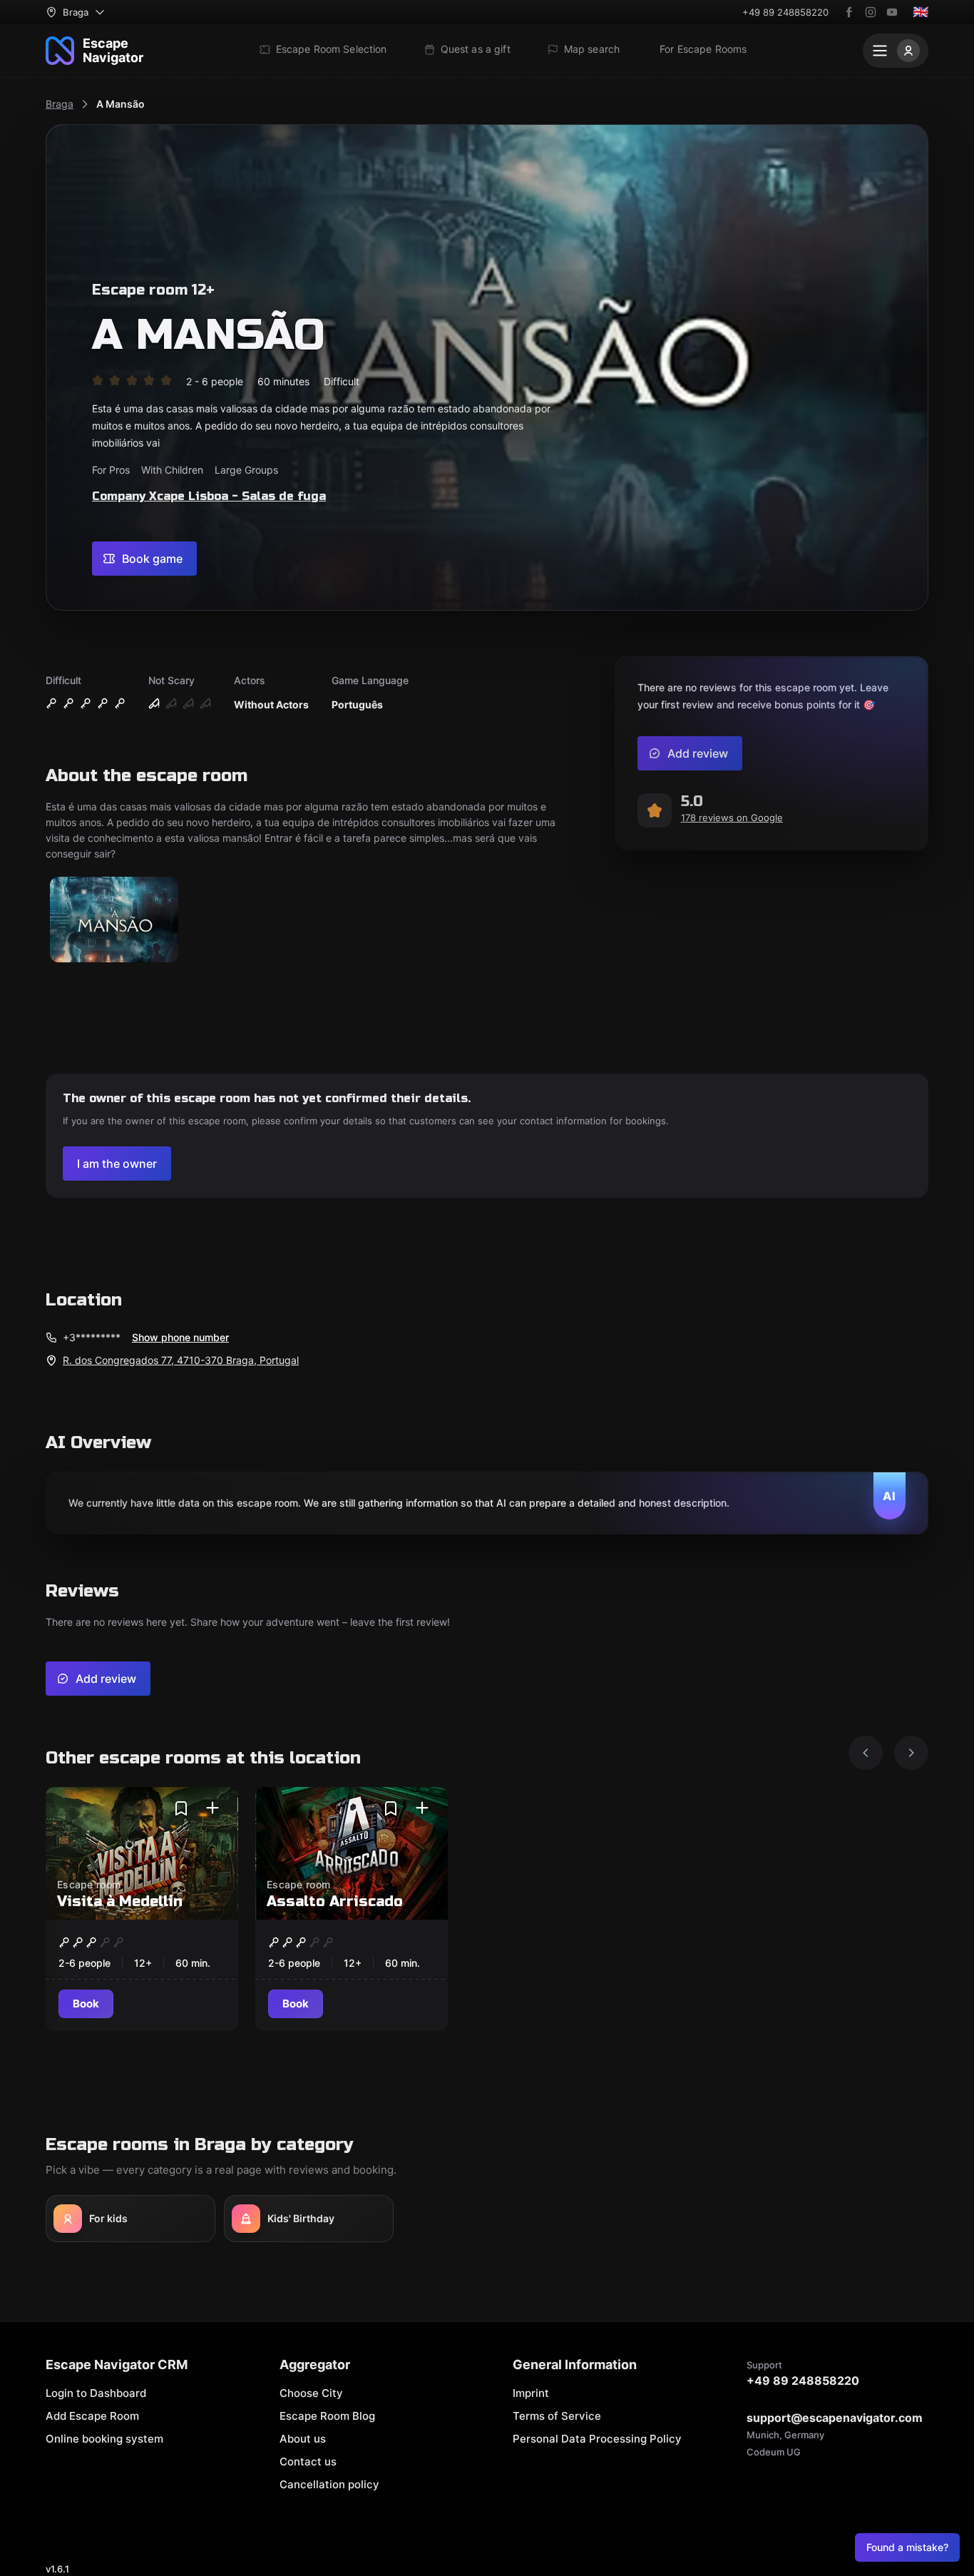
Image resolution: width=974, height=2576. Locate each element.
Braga (60, 104)
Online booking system (104, 2439)
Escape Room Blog (327, 2416)
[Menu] (896, 51)
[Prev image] (866, 1753)
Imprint (531, 2393)
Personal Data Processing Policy (597, 2439)
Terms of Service (557, 2416)
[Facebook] (849, 12)
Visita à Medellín (120, 1902)
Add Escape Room (92, 2416)
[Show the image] (114, 921)
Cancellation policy (329, 2484)
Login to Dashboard (96, 2393)
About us (303, 2439)
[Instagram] (871, 12)
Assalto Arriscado (335, 1902)
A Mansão (121, 104)
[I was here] (212, 1808)
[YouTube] (892, 12)
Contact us (308, 2462)
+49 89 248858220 (785, 12)
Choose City (311, 2393)
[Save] (181, 1808)
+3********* (92, 1337)
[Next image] (911, 1753)
